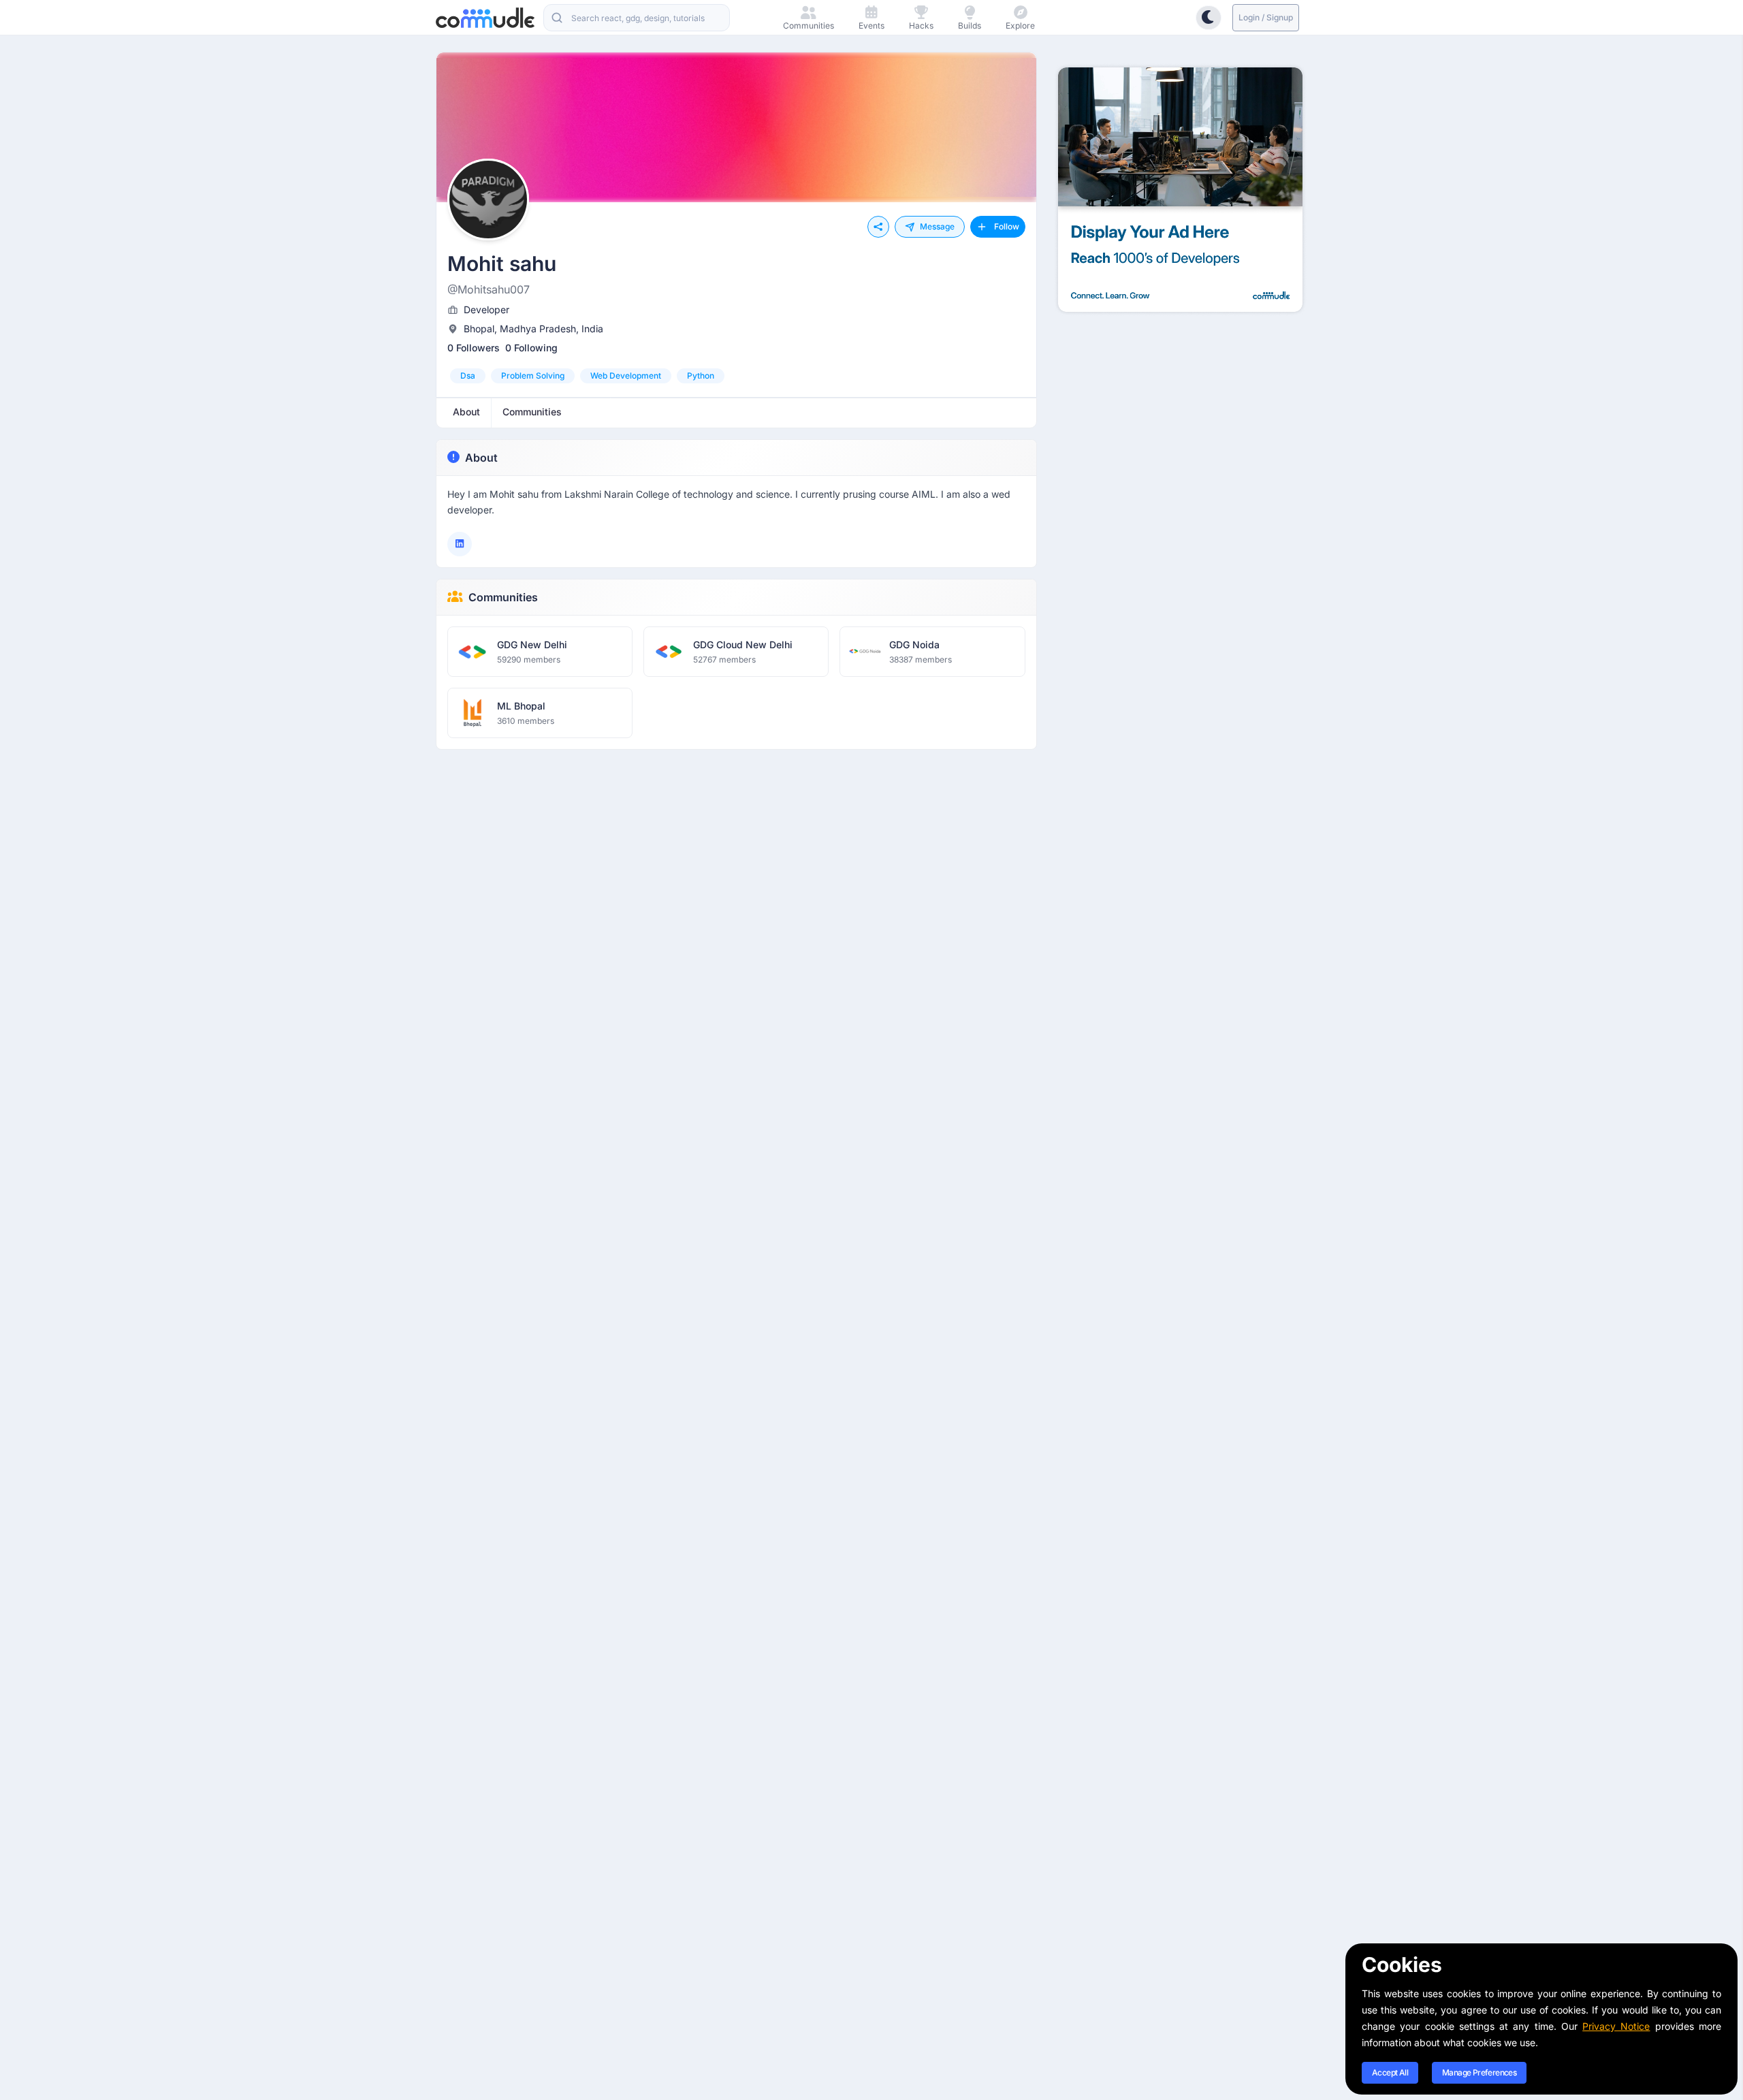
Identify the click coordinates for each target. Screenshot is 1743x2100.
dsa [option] (468, 376)
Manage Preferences (1479, 2072)
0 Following (531, 348)
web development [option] (626, 376)
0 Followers (474, 348)
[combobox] (637, 18)
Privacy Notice (1616, 2026)
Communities (503, 597)
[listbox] (736, 376)
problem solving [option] (533, 376)
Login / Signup (1266, 17)
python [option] (701, 376)
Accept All (1390, 2072)
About (481, 458)
